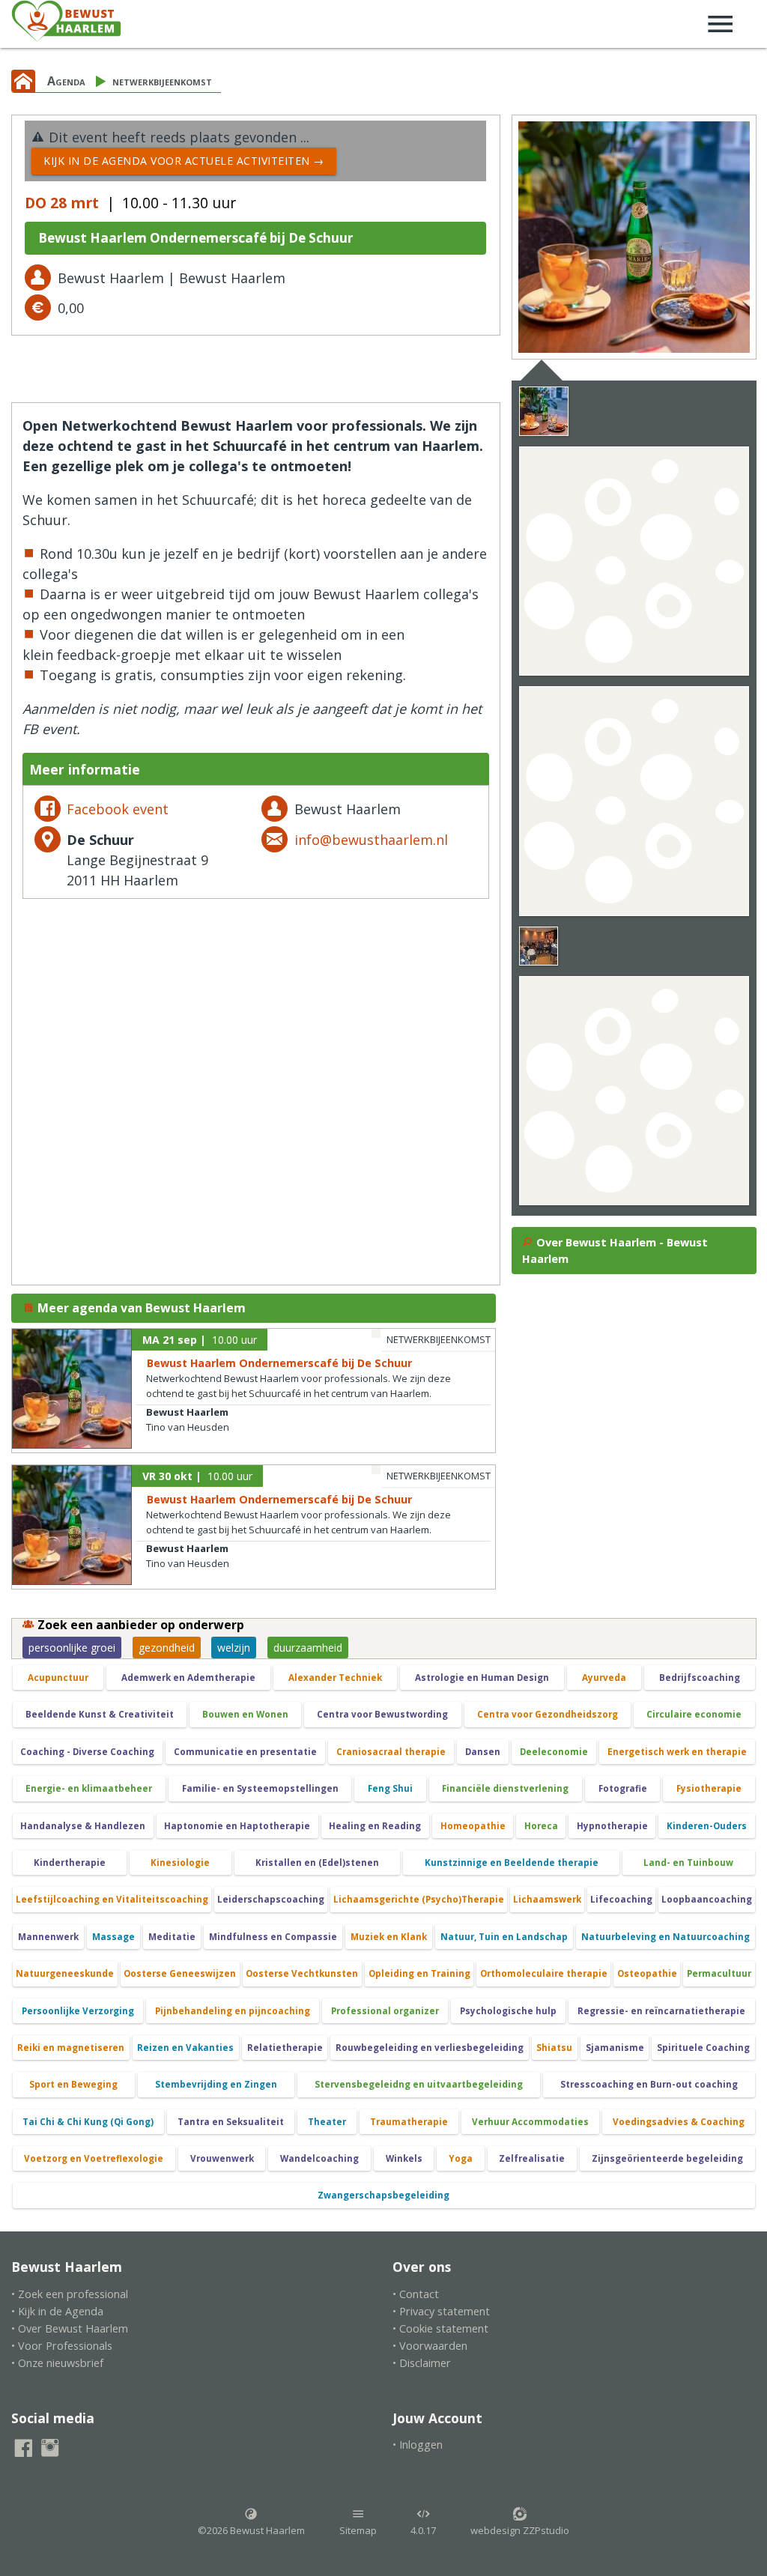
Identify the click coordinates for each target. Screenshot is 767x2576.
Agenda (66, 81)
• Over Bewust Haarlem (70, 2328)
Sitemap (358, 2530)
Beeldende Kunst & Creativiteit (100, 1714)
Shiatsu (554, 2048)
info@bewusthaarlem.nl (371, 840)
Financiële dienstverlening (505, 1788)
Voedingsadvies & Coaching (679, 2122)
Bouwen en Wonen (245, 1714)
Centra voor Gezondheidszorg (548, 1714)
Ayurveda (604, 1678)
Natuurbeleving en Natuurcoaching (666, 1937)
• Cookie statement (440, 2328)
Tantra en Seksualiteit (231, 2122)
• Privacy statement (441, 2311)
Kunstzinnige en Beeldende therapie (512, 1863)
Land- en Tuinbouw (688, 1863)
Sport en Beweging (73, 2084)
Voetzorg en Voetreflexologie (94, 2158)
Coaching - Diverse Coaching (87, 1752)
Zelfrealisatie (532, 2158)
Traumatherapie (409, 2122)
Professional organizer (385, 2011)
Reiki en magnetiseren (71, 2048)
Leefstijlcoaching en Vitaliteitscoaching (112, 1899)
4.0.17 (423, 2530)
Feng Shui (390, 1788)
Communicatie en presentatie (245, 1752)
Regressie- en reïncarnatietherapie (661, 2011)
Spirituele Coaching (703, 2048)
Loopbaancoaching (707, 1899)
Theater (327, 2122)
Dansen (483, 1752)
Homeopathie (473, 1826)
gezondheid (167, 1648)
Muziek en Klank (389, 1937)
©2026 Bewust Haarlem (251, 2530)
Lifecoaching (621, 1899)
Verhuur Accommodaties (530, 2122)
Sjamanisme (615, 2048)
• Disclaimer (422, 2363)
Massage (113, 1937)
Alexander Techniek (335, 1678)
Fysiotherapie (709, 1788)
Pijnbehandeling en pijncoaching (233, 2011)
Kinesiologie (180, 1863)
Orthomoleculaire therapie (544, 1973)
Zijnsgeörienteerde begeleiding (667, 2158)
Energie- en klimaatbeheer (89, 1788)
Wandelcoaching (319, 2158)
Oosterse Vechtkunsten (302, 1973)
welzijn (234, 1648)
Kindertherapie (70, 1863)
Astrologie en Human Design (482, 1678)
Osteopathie (647, 1973)
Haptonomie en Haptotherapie (237, 1826)
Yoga (461, 2158)
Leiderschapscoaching (271, 1899)
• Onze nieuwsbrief (57, 2363)
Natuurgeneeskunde (65, 1973)
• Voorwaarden (430, 2346)
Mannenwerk (48, 1937)
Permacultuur (719, 1973)
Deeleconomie (554, 1752)
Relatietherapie (285, 2048)
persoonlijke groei (72, 1648)
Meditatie (172, 1937)
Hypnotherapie (612, 1826)
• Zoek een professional (70, 2294)
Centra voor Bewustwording (382, 1714)
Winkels (404, 2158)
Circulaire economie (694, 1714)
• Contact (416, 2294)
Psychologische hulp (508, 2011)
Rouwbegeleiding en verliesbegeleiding (430, 2048)
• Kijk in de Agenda (57, 2311)
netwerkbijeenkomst (162, 81)
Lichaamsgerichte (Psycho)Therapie (419, 1899)
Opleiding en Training (419, 1973)
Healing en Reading (375, 1826)
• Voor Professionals (62, 2346)
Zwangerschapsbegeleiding (383, 2195)
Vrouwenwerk (222, 2158)
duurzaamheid (308, 1648)
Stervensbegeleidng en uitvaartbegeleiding (419, 2084)
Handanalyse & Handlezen (83, 1826)
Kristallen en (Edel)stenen (317, 1863)
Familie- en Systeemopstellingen (260, 1788)
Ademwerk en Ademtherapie (188, 1678)
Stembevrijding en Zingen (216, 2084)
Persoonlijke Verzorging (78, 2011)
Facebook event (118, 809)
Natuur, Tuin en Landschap (504, 1937)
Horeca (541, 1826)
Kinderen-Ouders (707, 1826)
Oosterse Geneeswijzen (180, 1973)
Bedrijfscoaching (700, 1678)
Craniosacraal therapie (391, 1752)
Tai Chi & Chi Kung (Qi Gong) (88, 2122)
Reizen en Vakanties (185, 2048)
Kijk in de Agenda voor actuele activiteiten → (184, 161)
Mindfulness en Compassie (273, 1937)
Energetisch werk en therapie (677, 1752)
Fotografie (623, 1788)
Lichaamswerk (547, 1899)
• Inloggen (418, 2445)
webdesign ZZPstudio (520, 2530)
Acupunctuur (58, 1678)
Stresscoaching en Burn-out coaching (649, 2084)
